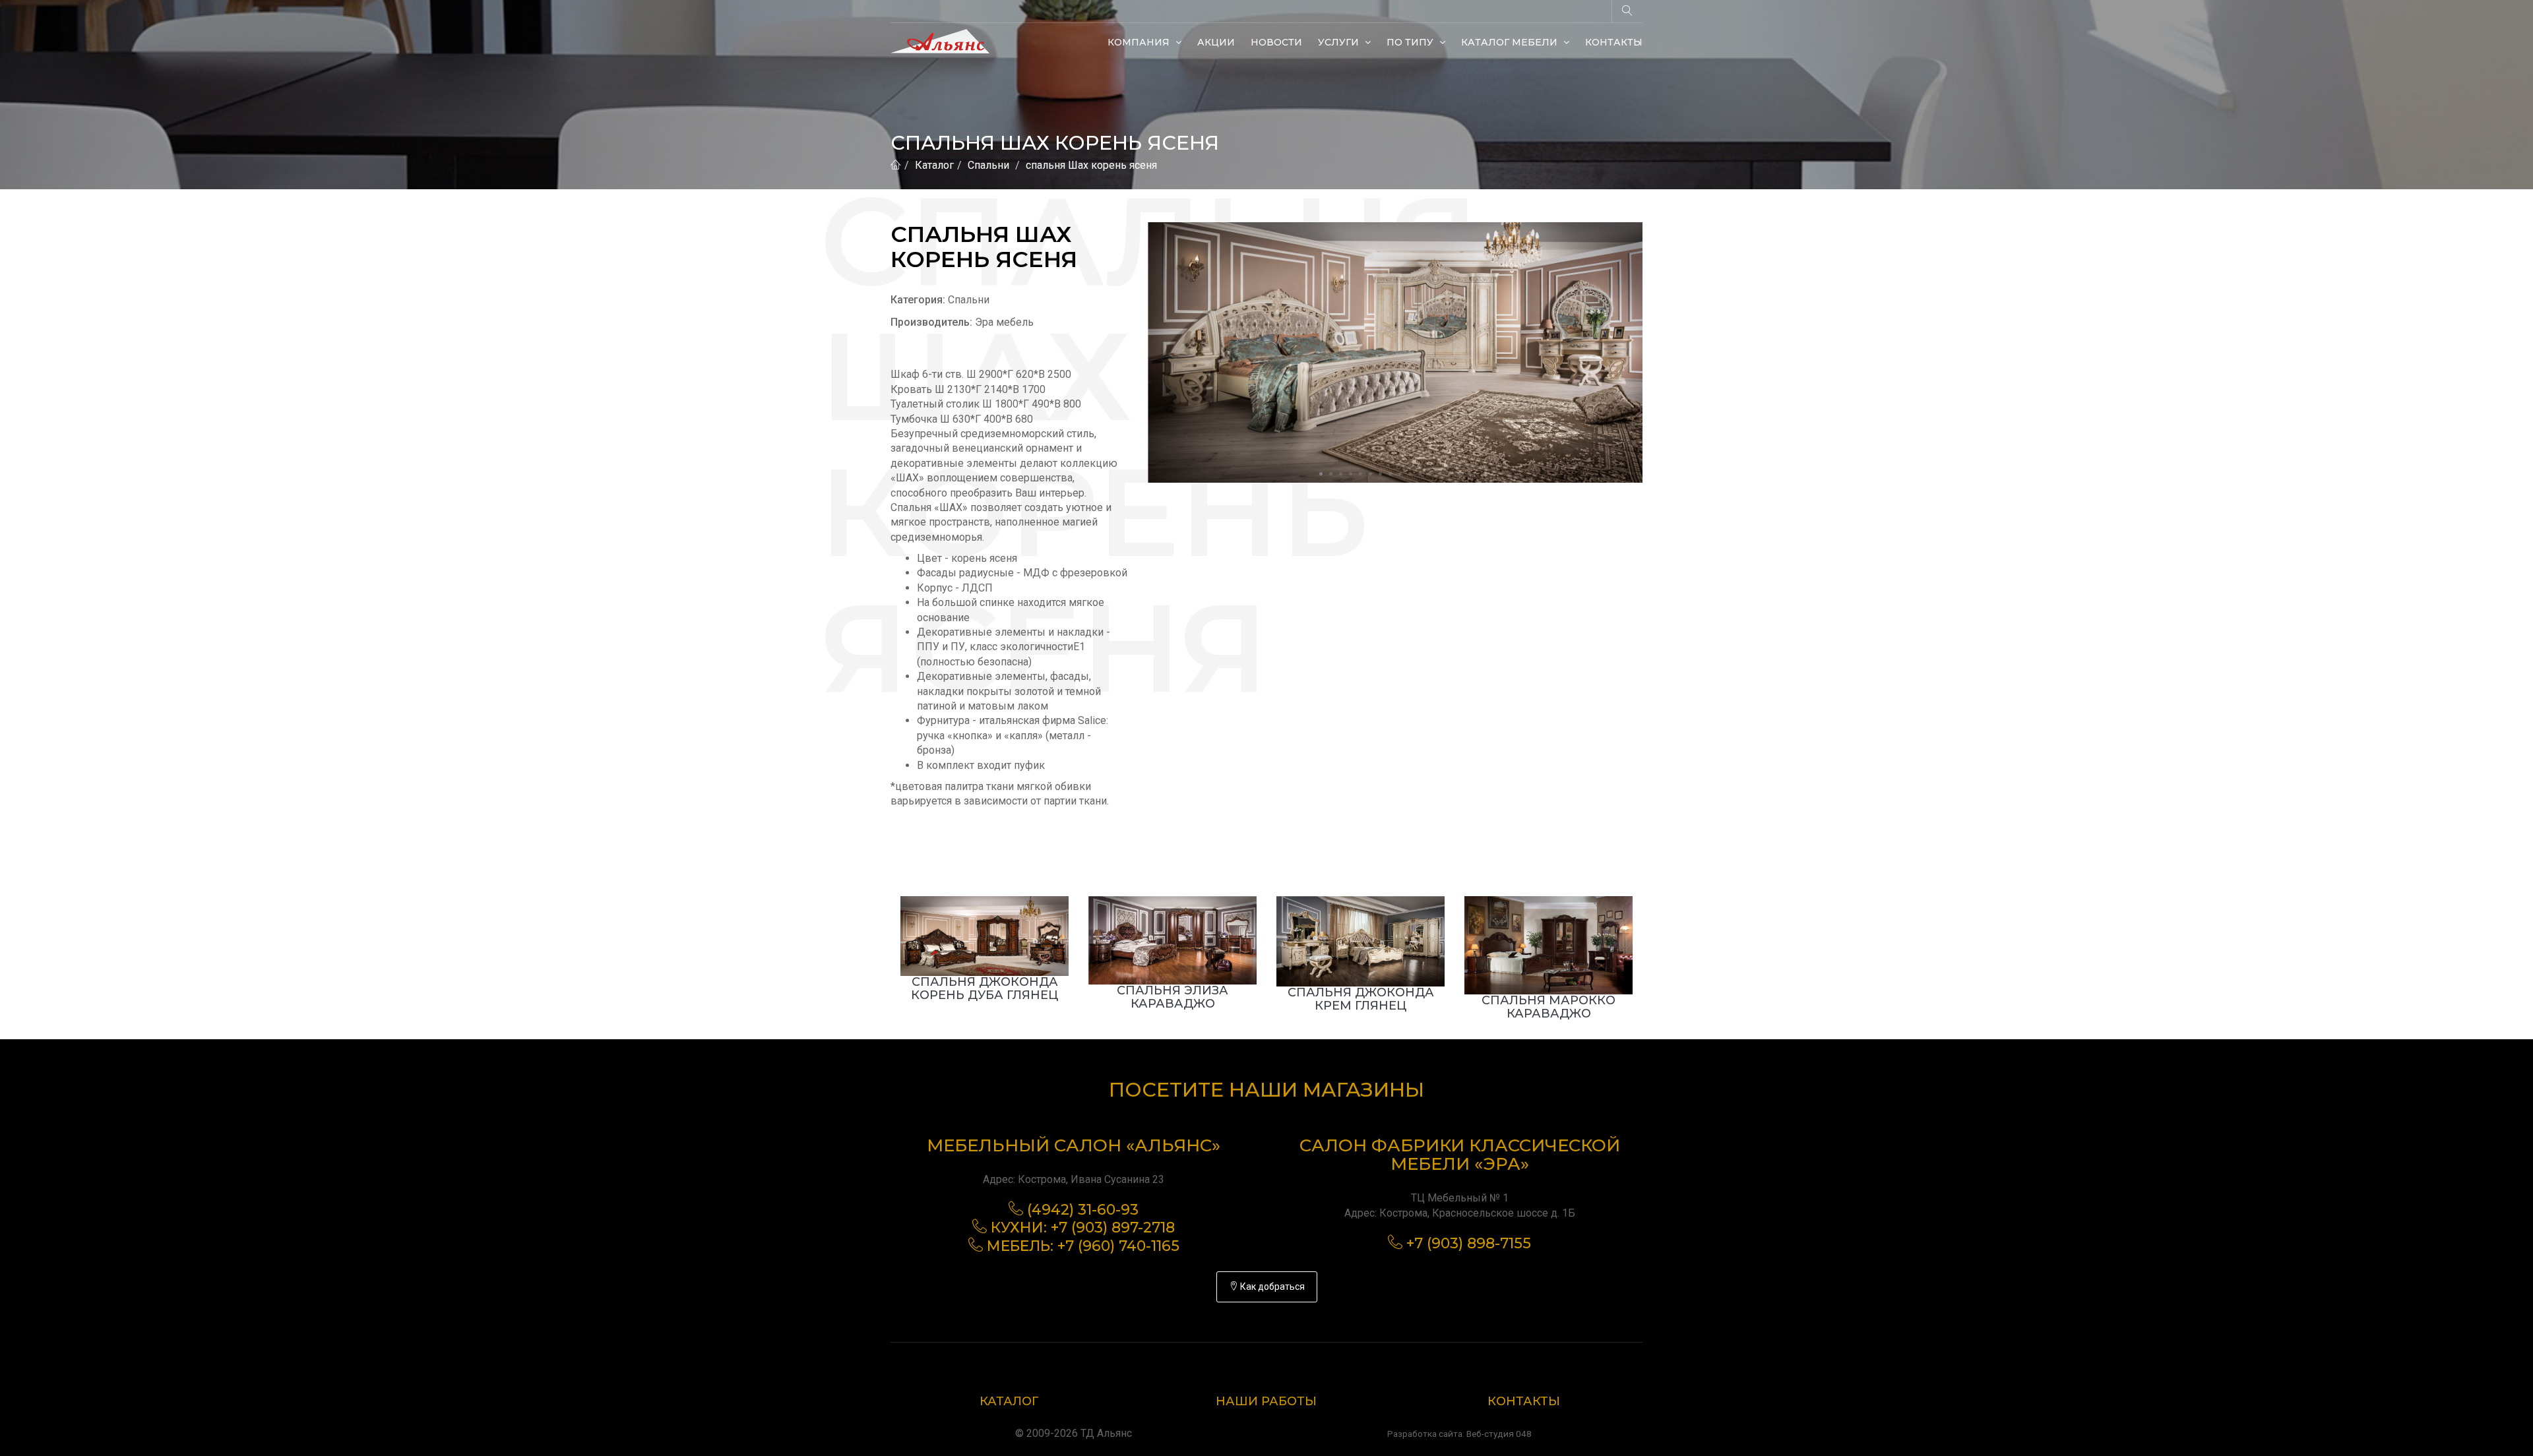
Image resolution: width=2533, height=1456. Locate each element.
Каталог (934, 165)
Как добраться (1271, 1287)
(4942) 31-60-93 (1083, 1210)
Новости (1276, 42)
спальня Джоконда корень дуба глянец (985, 988)
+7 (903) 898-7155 (1469, 1243)
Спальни (988, 165)
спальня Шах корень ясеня (1091, 165)
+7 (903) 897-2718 (1113, 1228)
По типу (1411, 42)
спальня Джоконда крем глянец (1361, 999)
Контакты (1614, 42)
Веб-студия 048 (1499, 1434)
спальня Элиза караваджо (1173, 997)
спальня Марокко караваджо (1548, 1007)
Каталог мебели (1511, 42)
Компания (1140, 42)
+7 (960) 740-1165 (1118, 1246)
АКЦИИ (1216, 42)
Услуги (1340, 42)
